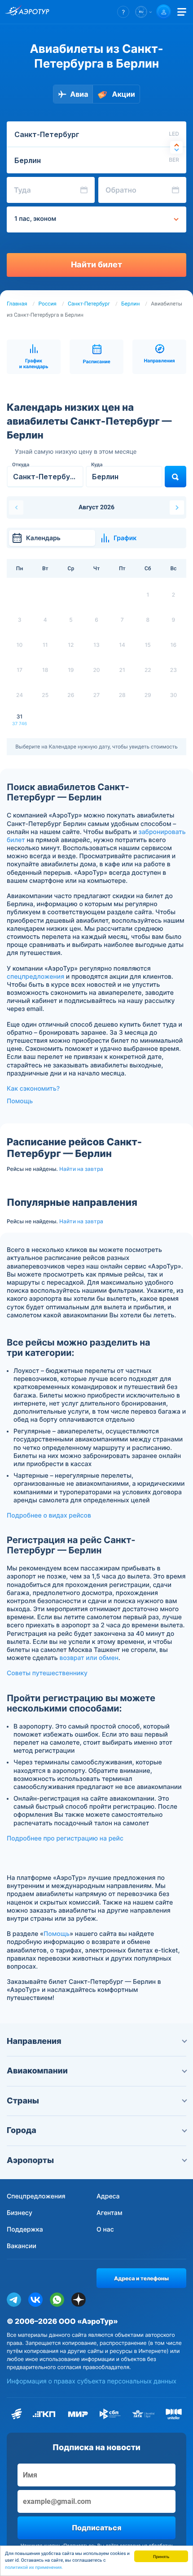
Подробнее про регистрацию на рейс (65, 1838)
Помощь (20, 1101)
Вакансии (22, 2246)
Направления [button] (34, 2041)
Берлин (130, 304)
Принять (161, 2556)
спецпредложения (35, 977)
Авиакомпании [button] (37, 2071)
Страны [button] (23, 2101)
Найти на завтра (81, 1169)
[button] (123, 12)
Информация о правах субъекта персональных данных (92, 2381)
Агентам (110, 2213)
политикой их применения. (34, 2568)
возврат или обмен (89, 1658)
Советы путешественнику (47, 1673)
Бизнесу (20, 2213)
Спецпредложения (36, 2196)
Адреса (108, 2196)
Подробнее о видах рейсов (49, 1516)
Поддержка (25, 2230)
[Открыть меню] (182, 12)
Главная (17, 304)
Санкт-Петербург (89, 304)
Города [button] (22, 2131)
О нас (105, 2230)
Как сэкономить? (33, 1089)
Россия (48, 304)
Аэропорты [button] (30, 2161)
